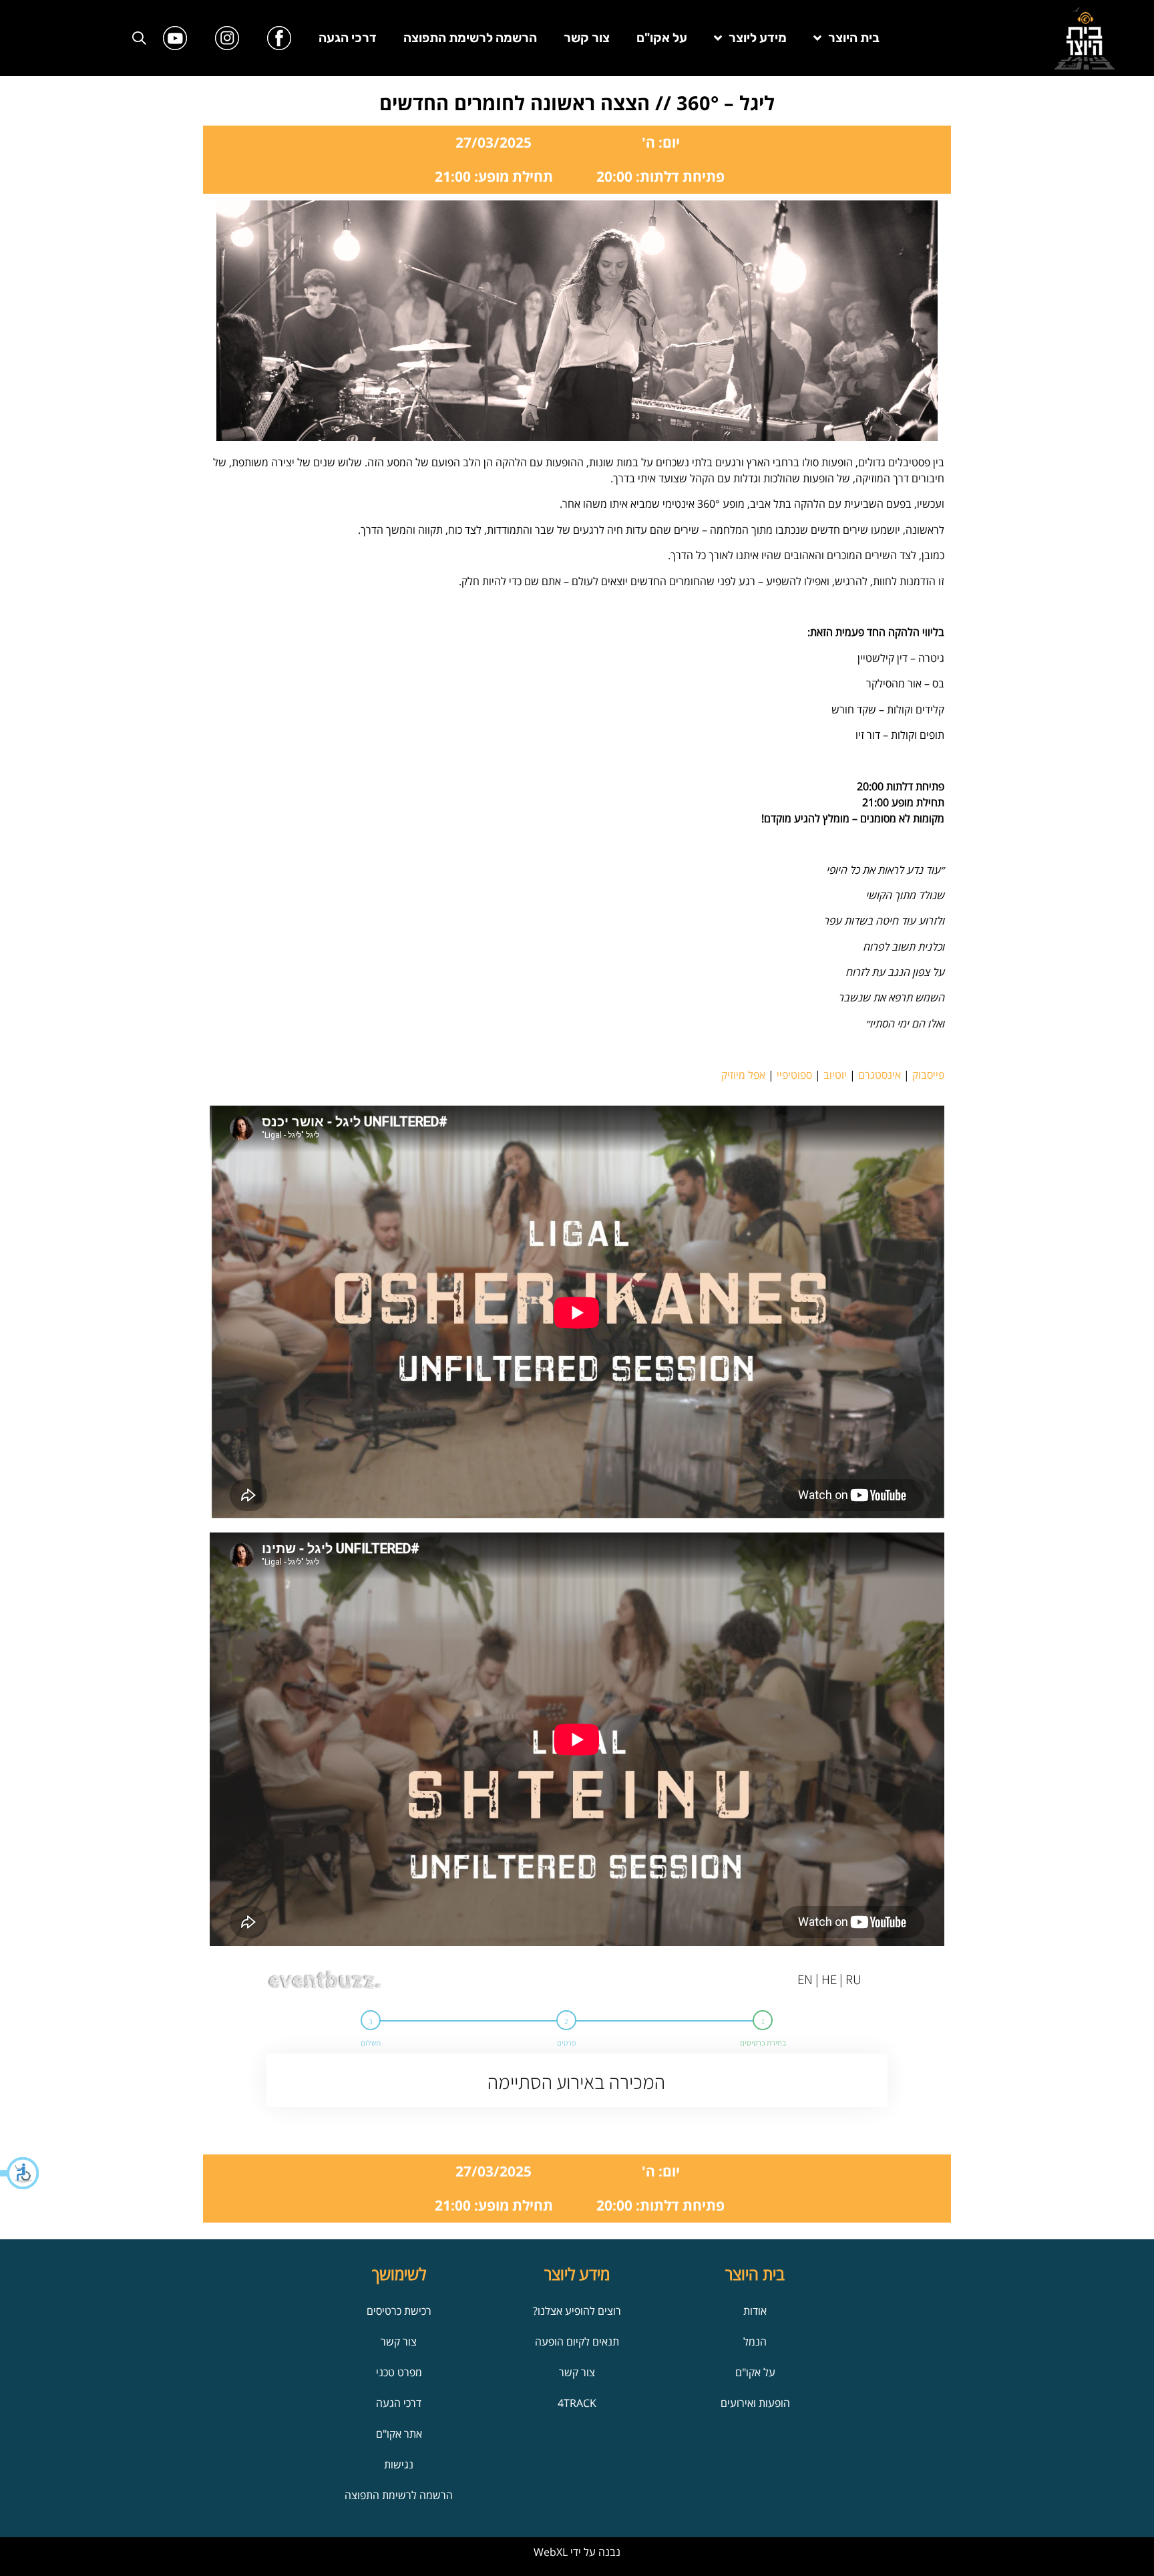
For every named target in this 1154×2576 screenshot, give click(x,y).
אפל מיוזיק (743, 1075)
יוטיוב (835, 1075)
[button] (20, 2173)
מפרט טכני (399, 2372)
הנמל (755, 2342)
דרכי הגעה (348, 38)
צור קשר (587, 38)
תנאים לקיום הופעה (577, 2342)
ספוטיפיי (794, 1075)
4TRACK (577, 2403)
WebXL (551, 2552)
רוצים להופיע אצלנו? (577, 2311)
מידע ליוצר (758, 38)
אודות (755, 2311)
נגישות (399, 2464)
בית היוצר (854, 38)
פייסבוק (928, 1075)
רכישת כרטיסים (399, 2311)
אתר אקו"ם (399, 2434)
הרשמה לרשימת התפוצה (470, 38)
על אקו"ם (662, 38)
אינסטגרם (880, 1075)
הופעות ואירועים (755, 2403)
